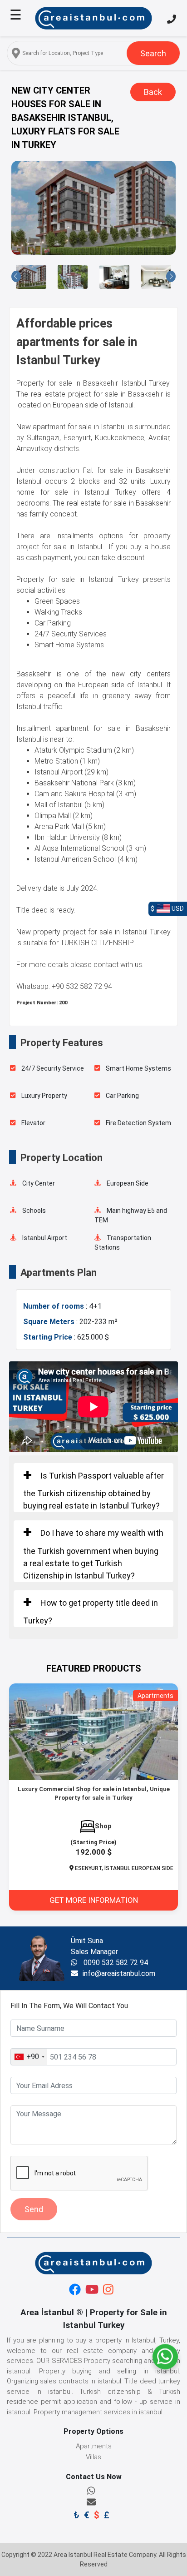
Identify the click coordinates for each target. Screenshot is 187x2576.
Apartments (94, 2446)
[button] (16, 276)
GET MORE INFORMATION (94, 1900)
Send (34, 2209)
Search (153, 53)
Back (153, 92)
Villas (93, 2457)
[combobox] (29, 2057)
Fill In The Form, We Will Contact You (69, 2006)
